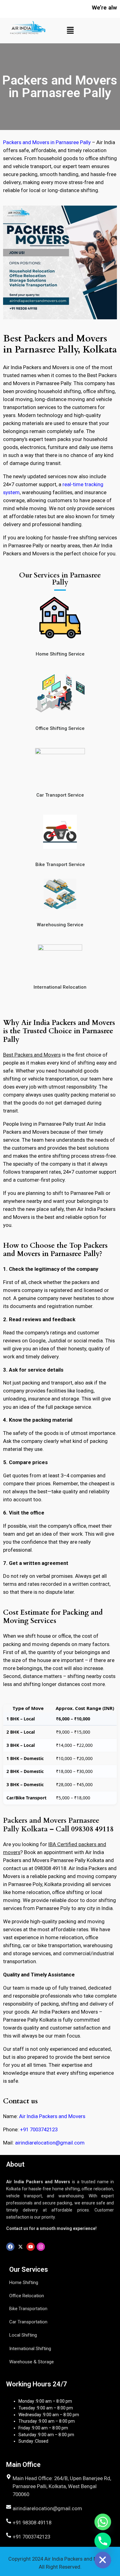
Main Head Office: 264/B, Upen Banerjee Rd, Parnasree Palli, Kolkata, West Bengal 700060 (62, 2486)
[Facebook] (10, 2247)
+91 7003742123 (39, 2129)
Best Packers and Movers (32, 1055)
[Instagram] (41, 2247)
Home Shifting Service (60, 654)
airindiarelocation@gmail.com (50, 2143)
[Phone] (103, 2541)
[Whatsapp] (103, 2522)
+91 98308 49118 (32, 2523)
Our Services (29, 2269)
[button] (70, 31)
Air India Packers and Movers (52, 2116)
